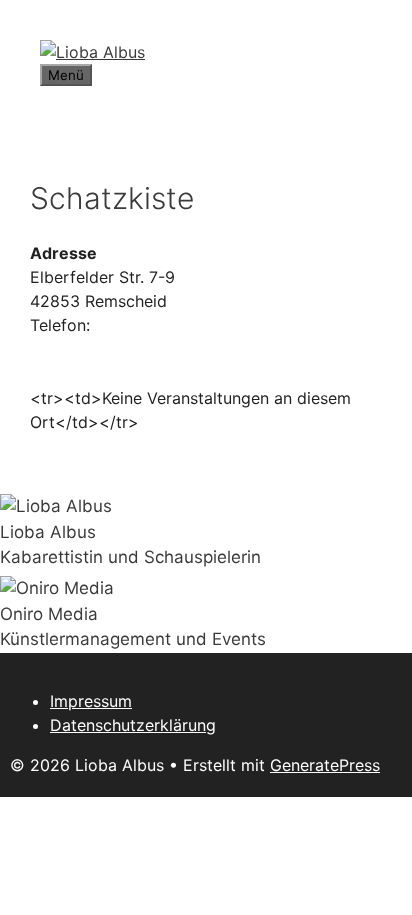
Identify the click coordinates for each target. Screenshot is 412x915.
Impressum (91, 701)
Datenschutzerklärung (133, 725)
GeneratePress (325, 765)
